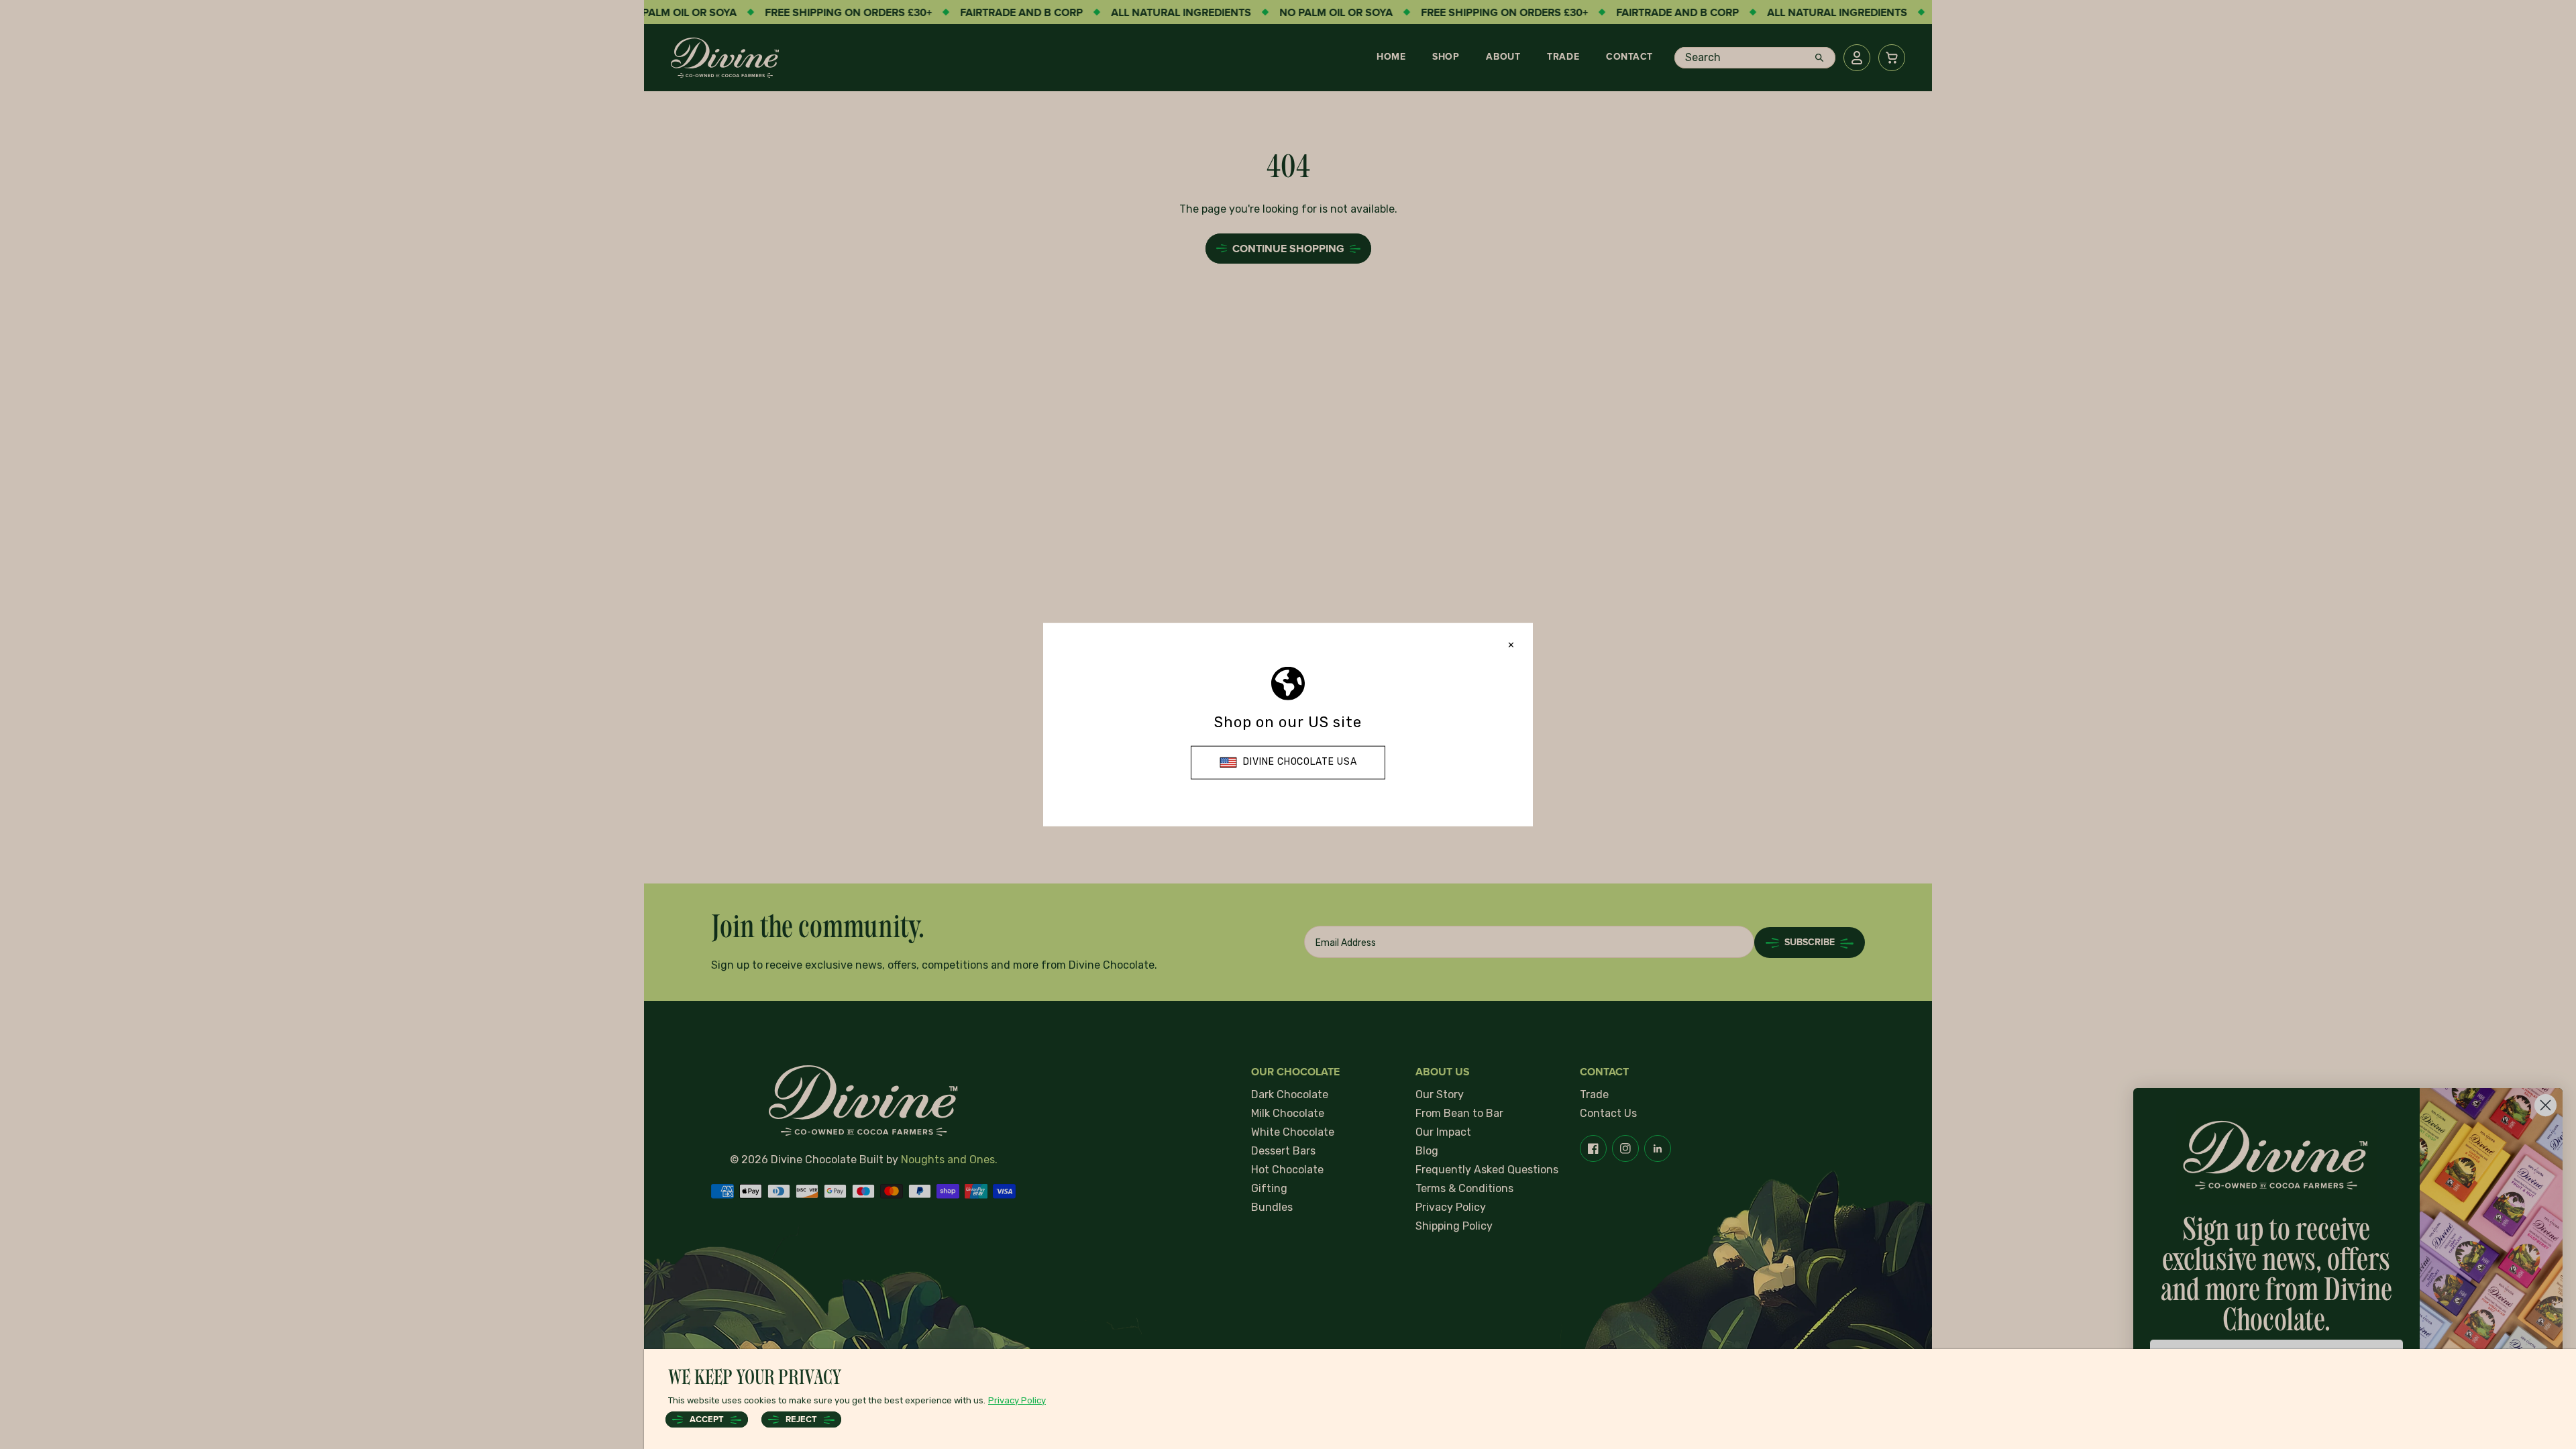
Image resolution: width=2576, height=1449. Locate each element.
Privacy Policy (1017, 1400)
